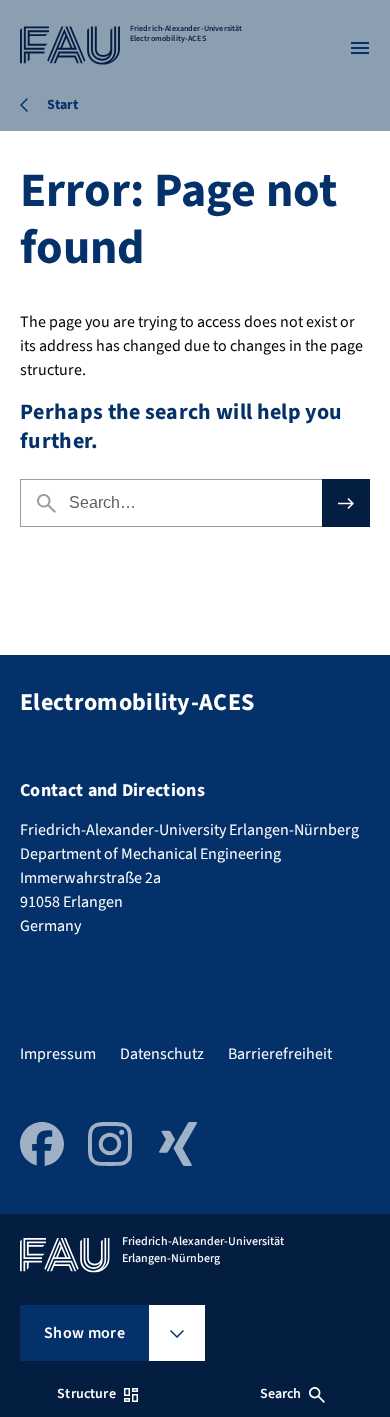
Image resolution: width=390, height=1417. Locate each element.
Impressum (58, 1054)
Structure (86, 1394)
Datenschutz (162, 1054)
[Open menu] (360, 48)
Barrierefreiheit (280, 1054)
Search (281, 1394)
